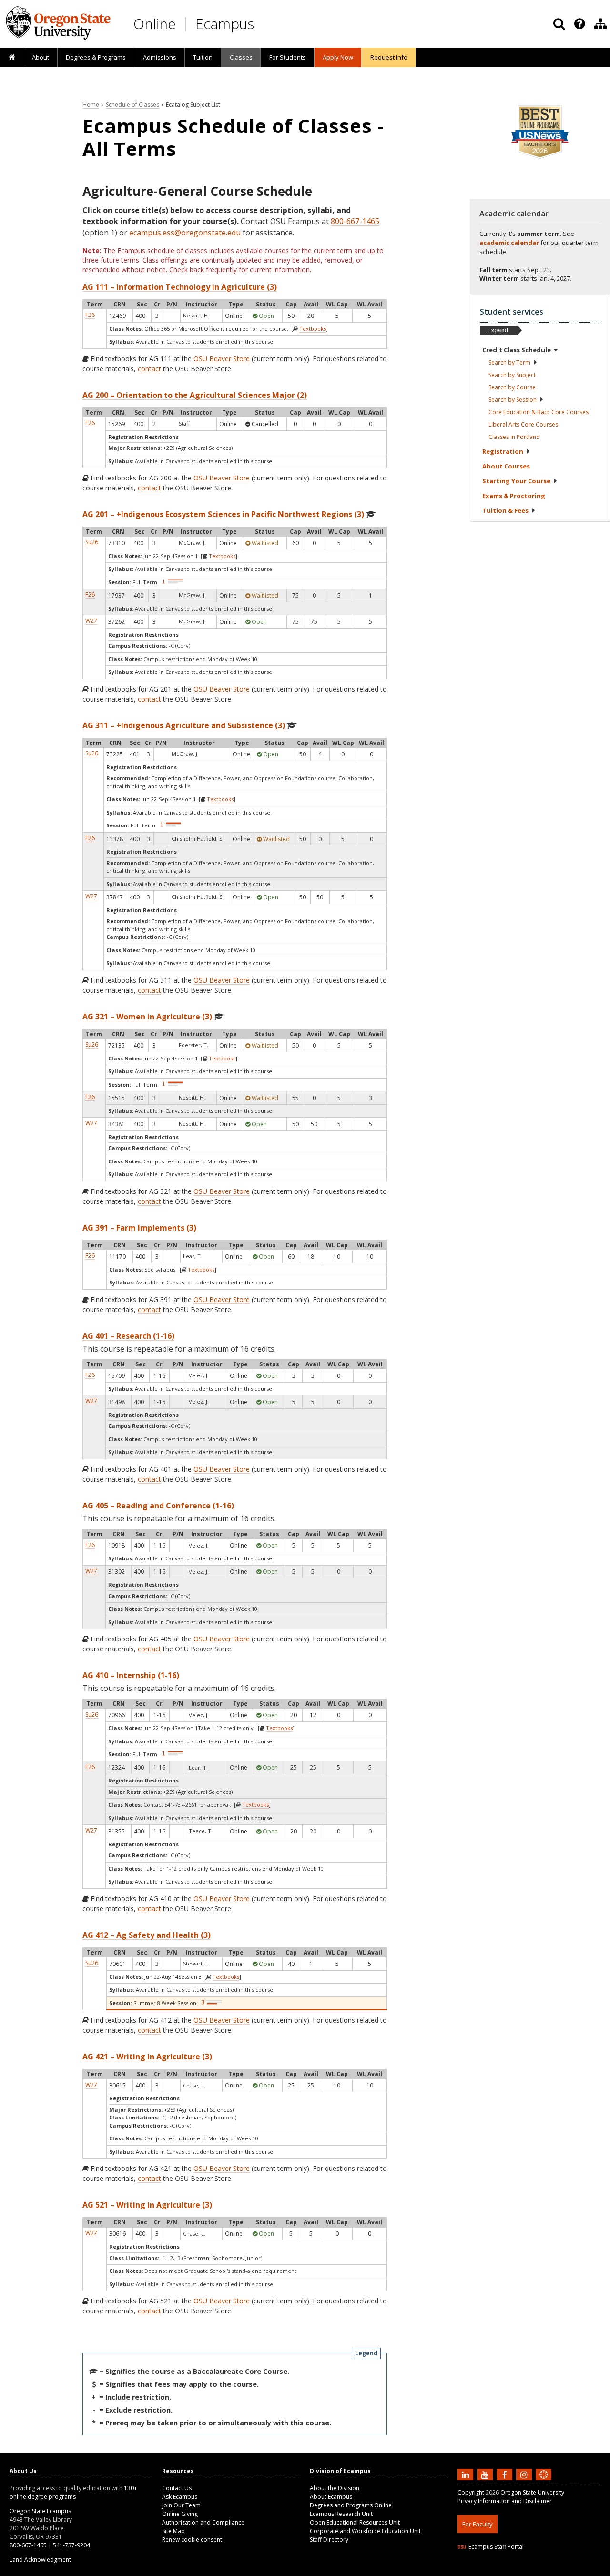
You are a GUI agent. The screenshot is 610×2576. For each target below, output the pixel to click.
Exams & (514, 496)
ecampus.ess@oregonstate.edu (185, 233)
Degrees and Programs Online (351, 2505)
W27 (91, 621)
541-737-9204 (71, 2545)
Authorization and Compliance (203, 2522)
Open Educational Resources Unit (355, 2522)
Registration (503, 451)
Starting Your (516, 481)
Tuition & (505, 510)
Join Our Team (181, 2505)
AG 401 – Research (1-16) (128, 1336)
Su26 (92, 542)
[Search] (559, 24)
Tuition (203, 57)
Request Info (389, 57)
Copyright (471, 2492)
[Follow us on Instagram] (525, 2474)
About (41, 57)
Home (91, 105)
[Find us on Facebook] (506, 2474)
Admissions (160, 57)
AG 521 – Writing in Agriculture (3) (147, 2205)
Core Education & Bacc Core (539, 412)
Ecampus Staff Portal (496, 2547)
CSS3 (533, 2570)
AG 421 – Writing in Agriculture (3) (147, 2057)
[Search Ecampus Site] (559, 24)
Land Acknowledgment (40, 2560)
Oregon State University (532, 2492)
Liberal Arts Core (523, 424)
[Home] (12, 58)
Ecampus (225, 24)
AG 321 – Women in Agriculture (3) (147, 1017)
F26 (90, 315)
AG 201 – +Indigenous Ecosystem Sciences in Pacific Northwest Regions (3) (223, 514)
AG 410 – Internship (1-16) (131, 1675)
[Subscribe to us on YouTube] (486, 2474)
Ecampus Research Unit (341, 2514)
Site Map (173, 2531)
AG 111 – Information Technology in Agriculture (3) (180, 287)
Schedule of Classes (132, 105)
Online (155, 24)
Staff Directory (329, 2540)
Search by (509, 362)
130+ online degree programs (73, 2492)
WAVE (553, 2570)
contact (149, 369)
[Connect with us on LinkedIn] (467, 2474)
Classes (241, 57)
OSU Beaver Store (222, 359)
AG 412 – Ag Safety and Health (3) (147, 1935)
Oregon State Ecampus (40, 2511)
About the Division (335, 2488)
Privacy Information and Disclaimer (505, 2501)
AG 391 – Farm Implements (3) (139, 1228)
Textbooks (313, 329)
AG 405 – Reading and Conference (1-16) (158, 1506)
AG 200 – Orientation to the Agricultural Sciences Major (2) (195, 395)
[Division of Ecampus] (600, 24)
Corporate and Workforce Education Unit (365, 2531)
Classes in (514, 437)
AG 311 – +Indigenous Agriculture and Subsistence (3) (184, 725)
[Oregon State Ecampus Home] (187, 24)
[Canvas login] (544, 2482)
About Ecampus (331, 2497)
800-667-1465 (355, 221)
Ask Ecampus (180, 2497)
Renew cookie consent (192, 2540)
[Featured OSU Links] (579, 24)
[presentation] (579, 24)
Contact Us (177, 2488)
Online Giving (180, 2514)
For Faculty (478, 2524)
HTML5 (511, 2570)
